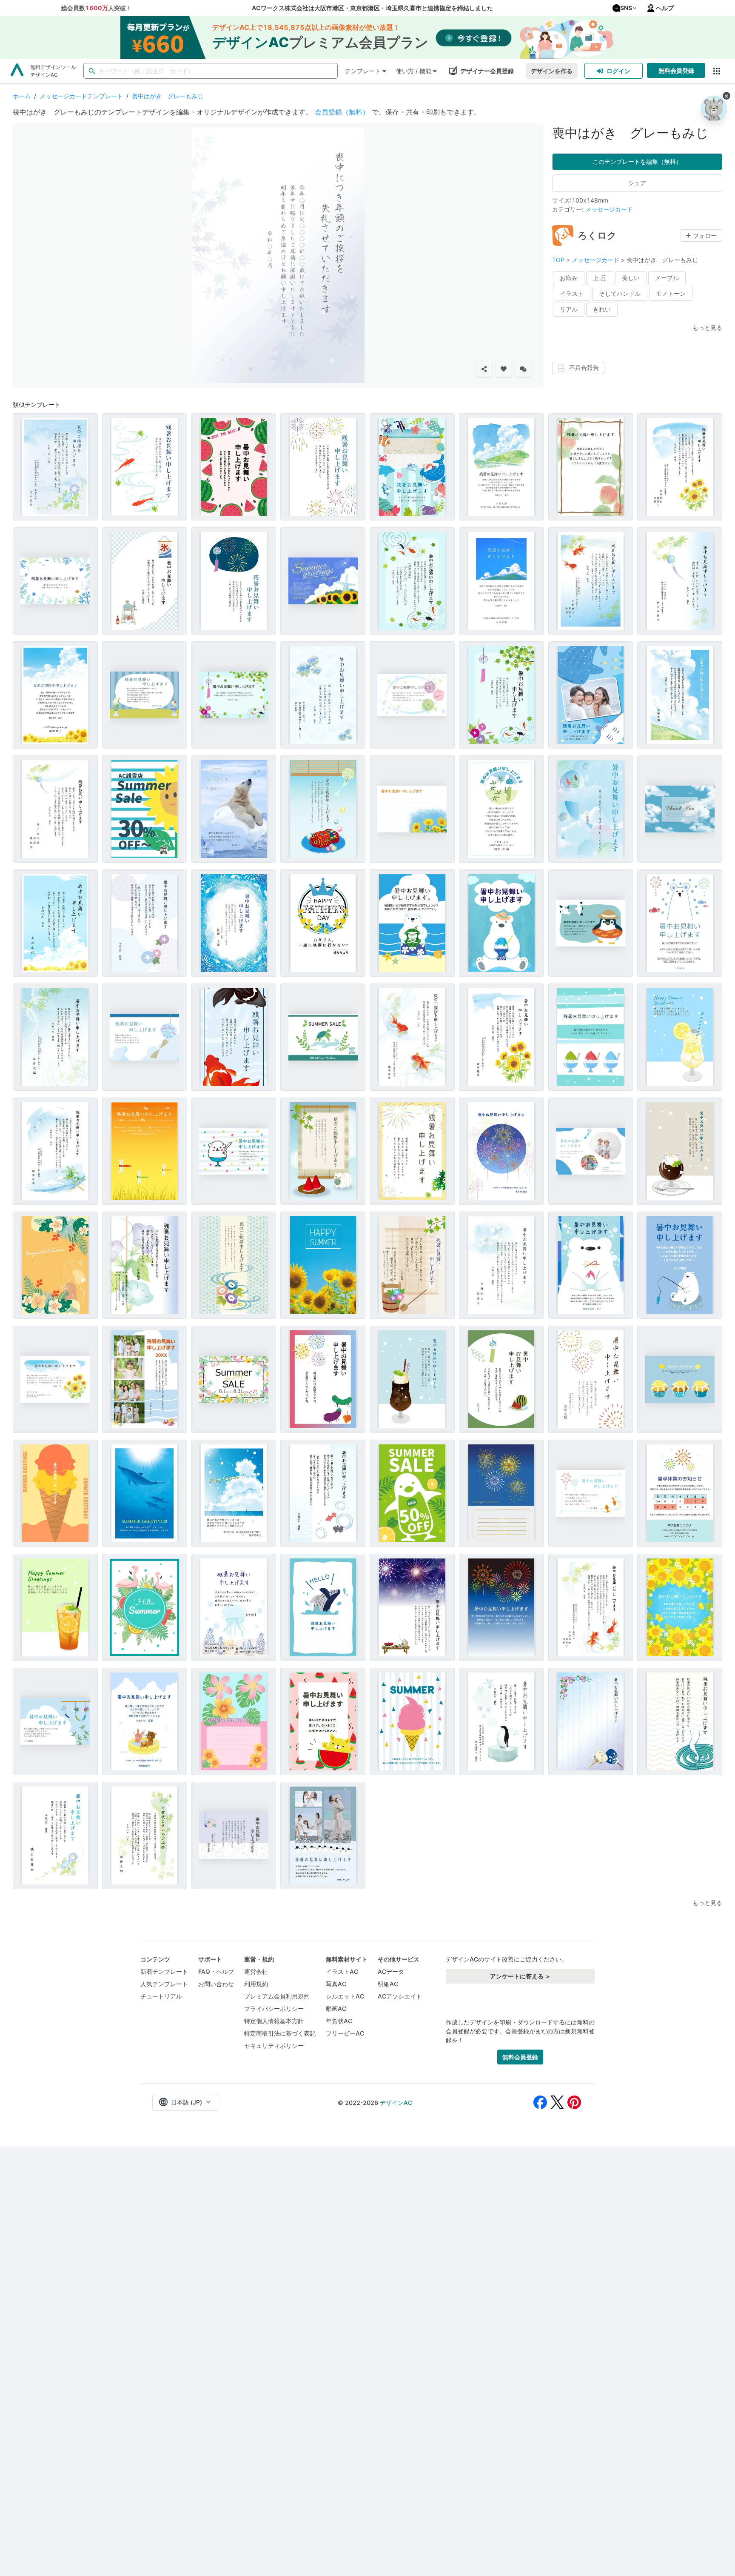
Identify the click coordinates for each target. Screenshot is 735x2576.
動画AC (336, 2008)
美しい (631, 278)
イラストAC (342, 1971)
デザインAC (396, 2103)
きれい (602, 309)
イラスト (572, 293)
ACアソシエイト (400, 1996)
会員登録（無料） (342, 112)
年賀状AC (339, 2021)
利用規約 (256, 1984)
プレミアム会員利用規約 (277, 1996)
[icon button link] (716, 71)
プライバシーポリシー (274, 2008)
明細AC (388, 1984)
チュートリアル (161, 1996)
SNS (626, 8)
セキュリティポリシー (274, 2046)
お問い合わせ (216, 1984)
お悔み (569, 278)
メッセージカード (609, 209)
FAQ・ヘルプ (216, 1971)
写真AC (336, 1984)
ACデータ (391, 1971)
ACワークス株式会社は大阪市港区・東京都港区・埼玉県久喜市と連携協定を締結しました (372, 8)
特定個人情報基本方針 (274, 2021)
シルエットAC (345, 1996)
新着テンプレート (164, 1971)
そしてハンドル (620, 293)
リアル (569, 309)
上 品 (600, 278)
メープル (667, 278)
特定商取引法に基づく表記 (280, 2033)
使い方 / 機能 (414, 71)
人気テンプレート (164, 1984)
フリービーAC (345, 2033)
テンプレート (363, 71)
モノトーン (671, 293)
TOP (559, 260)
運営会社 (256, 1971)
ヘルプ (665, 8)
